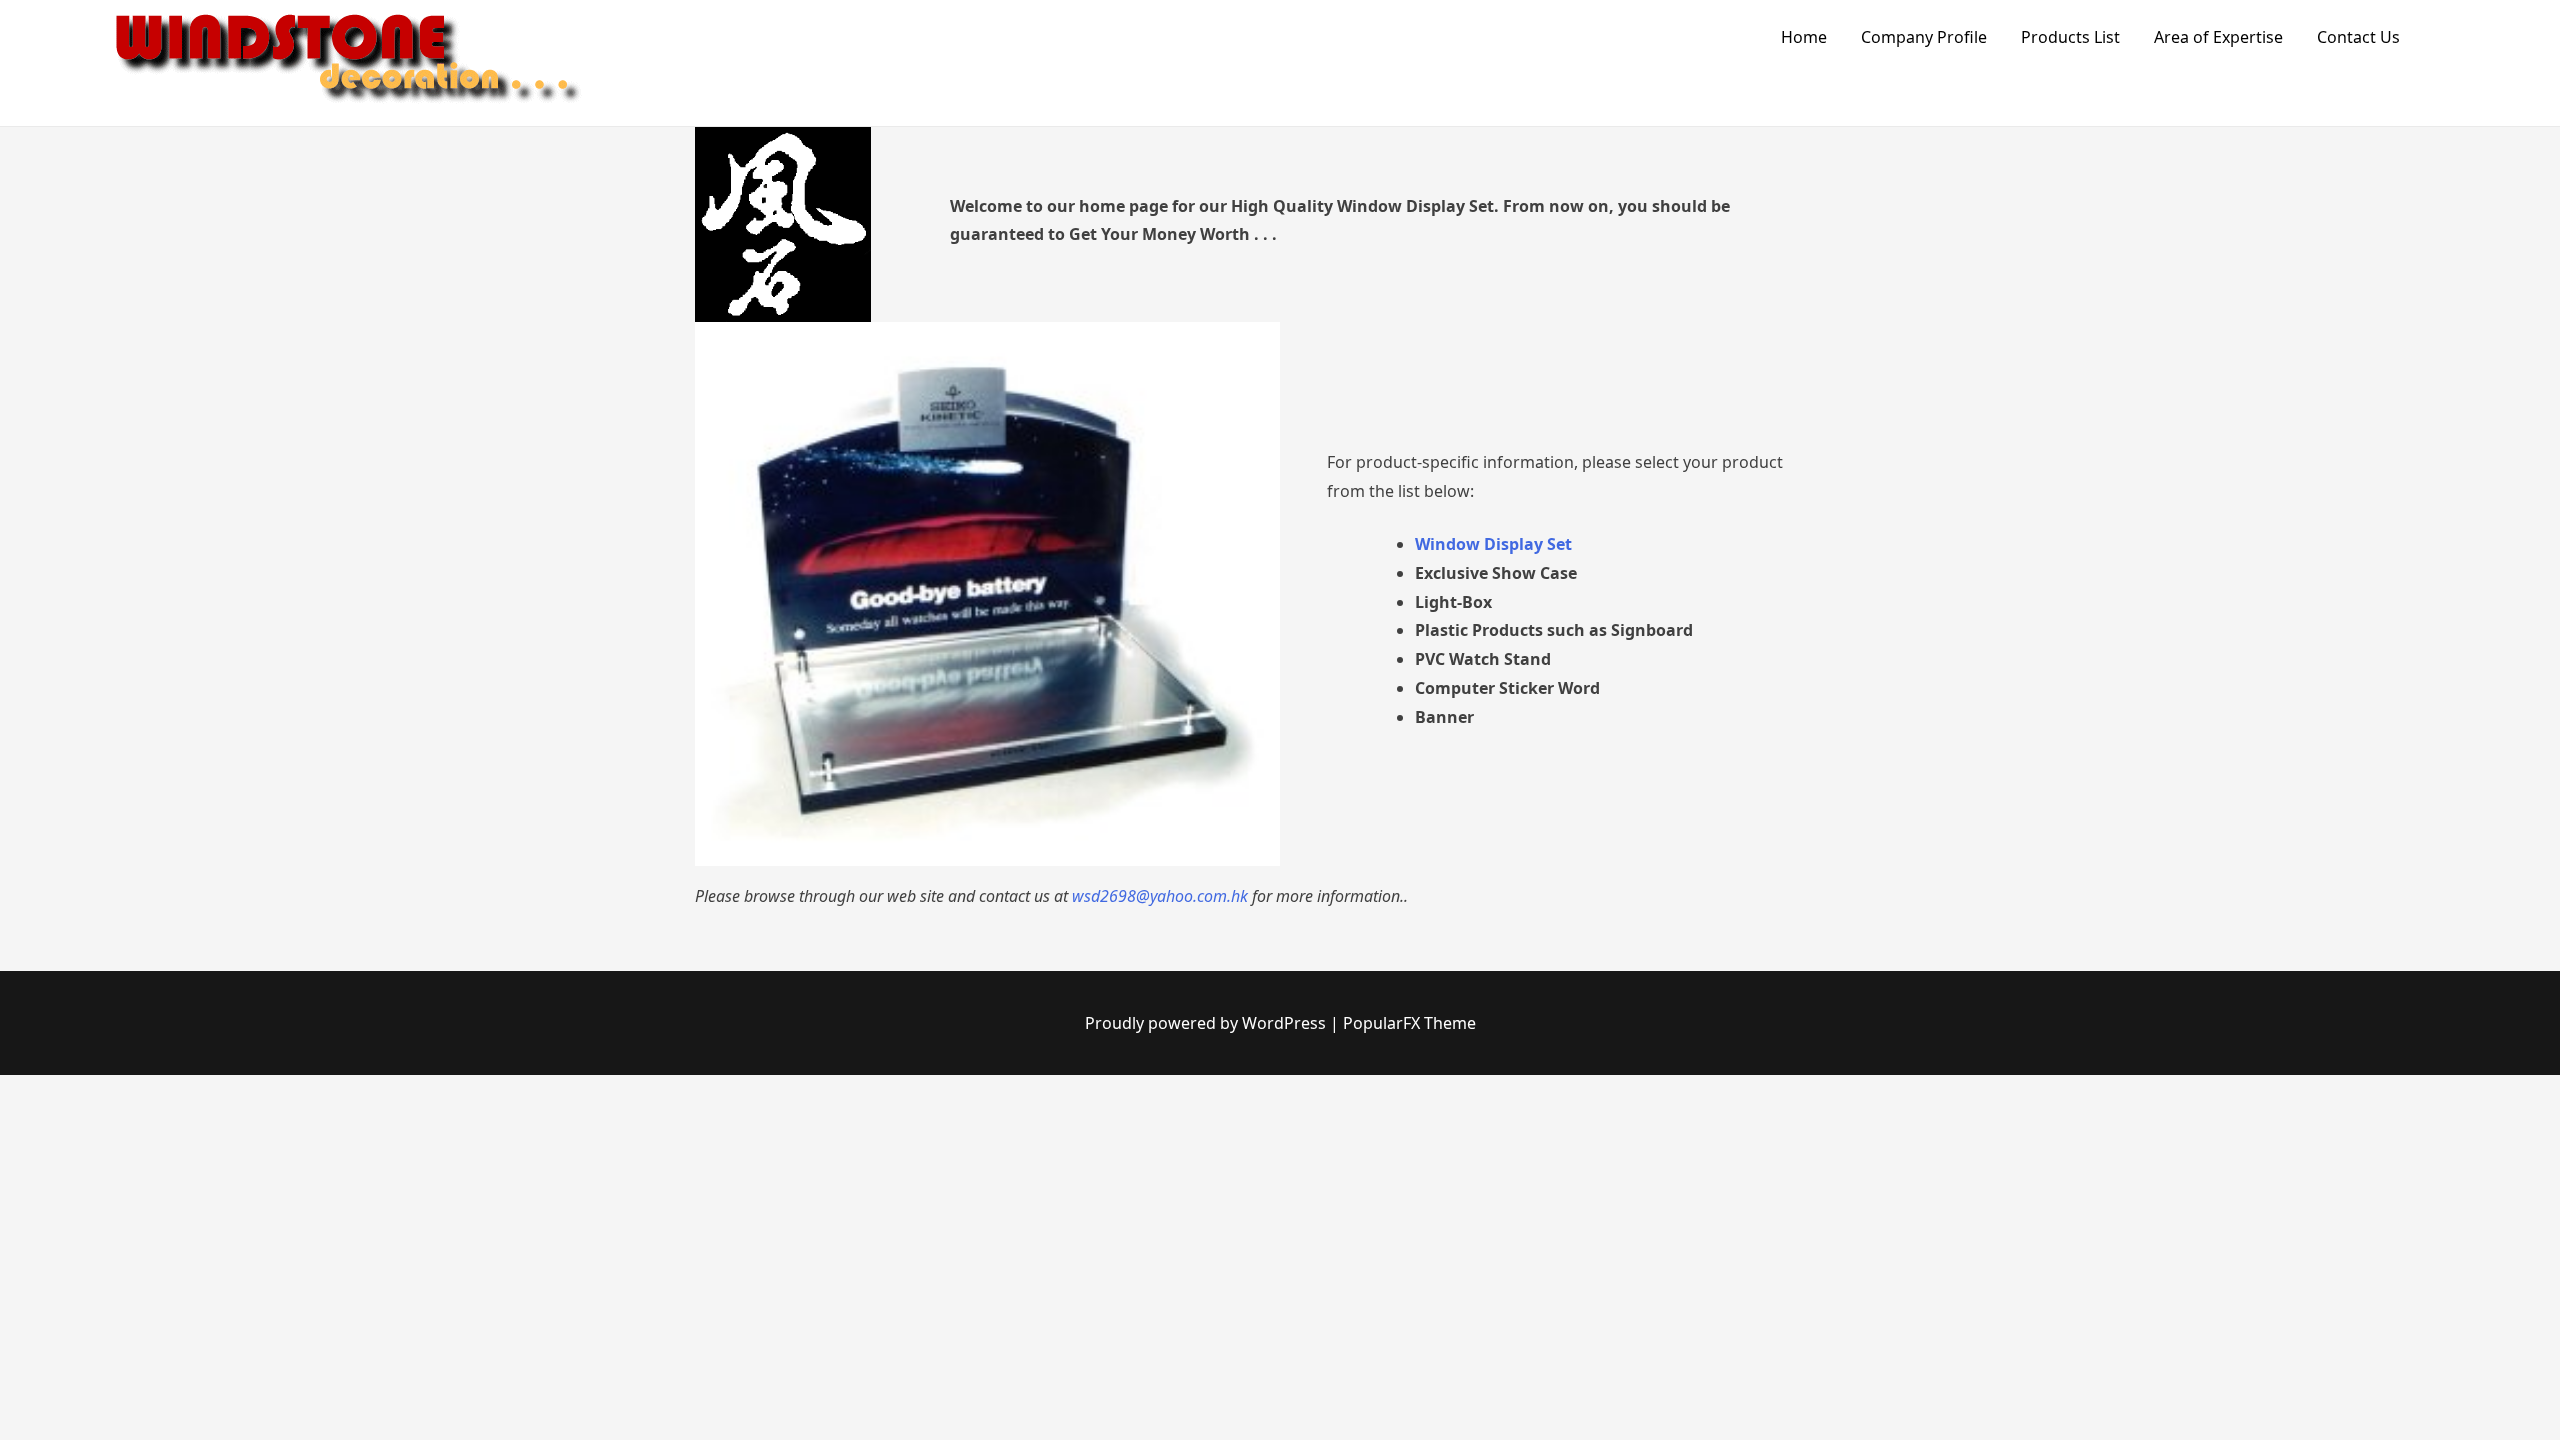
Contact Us (2358, 37)
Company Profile (1924, 37)
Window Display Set (1493, 544)
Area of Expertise (2218, 37)
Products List (2070, 37)
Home (1804, 37)
